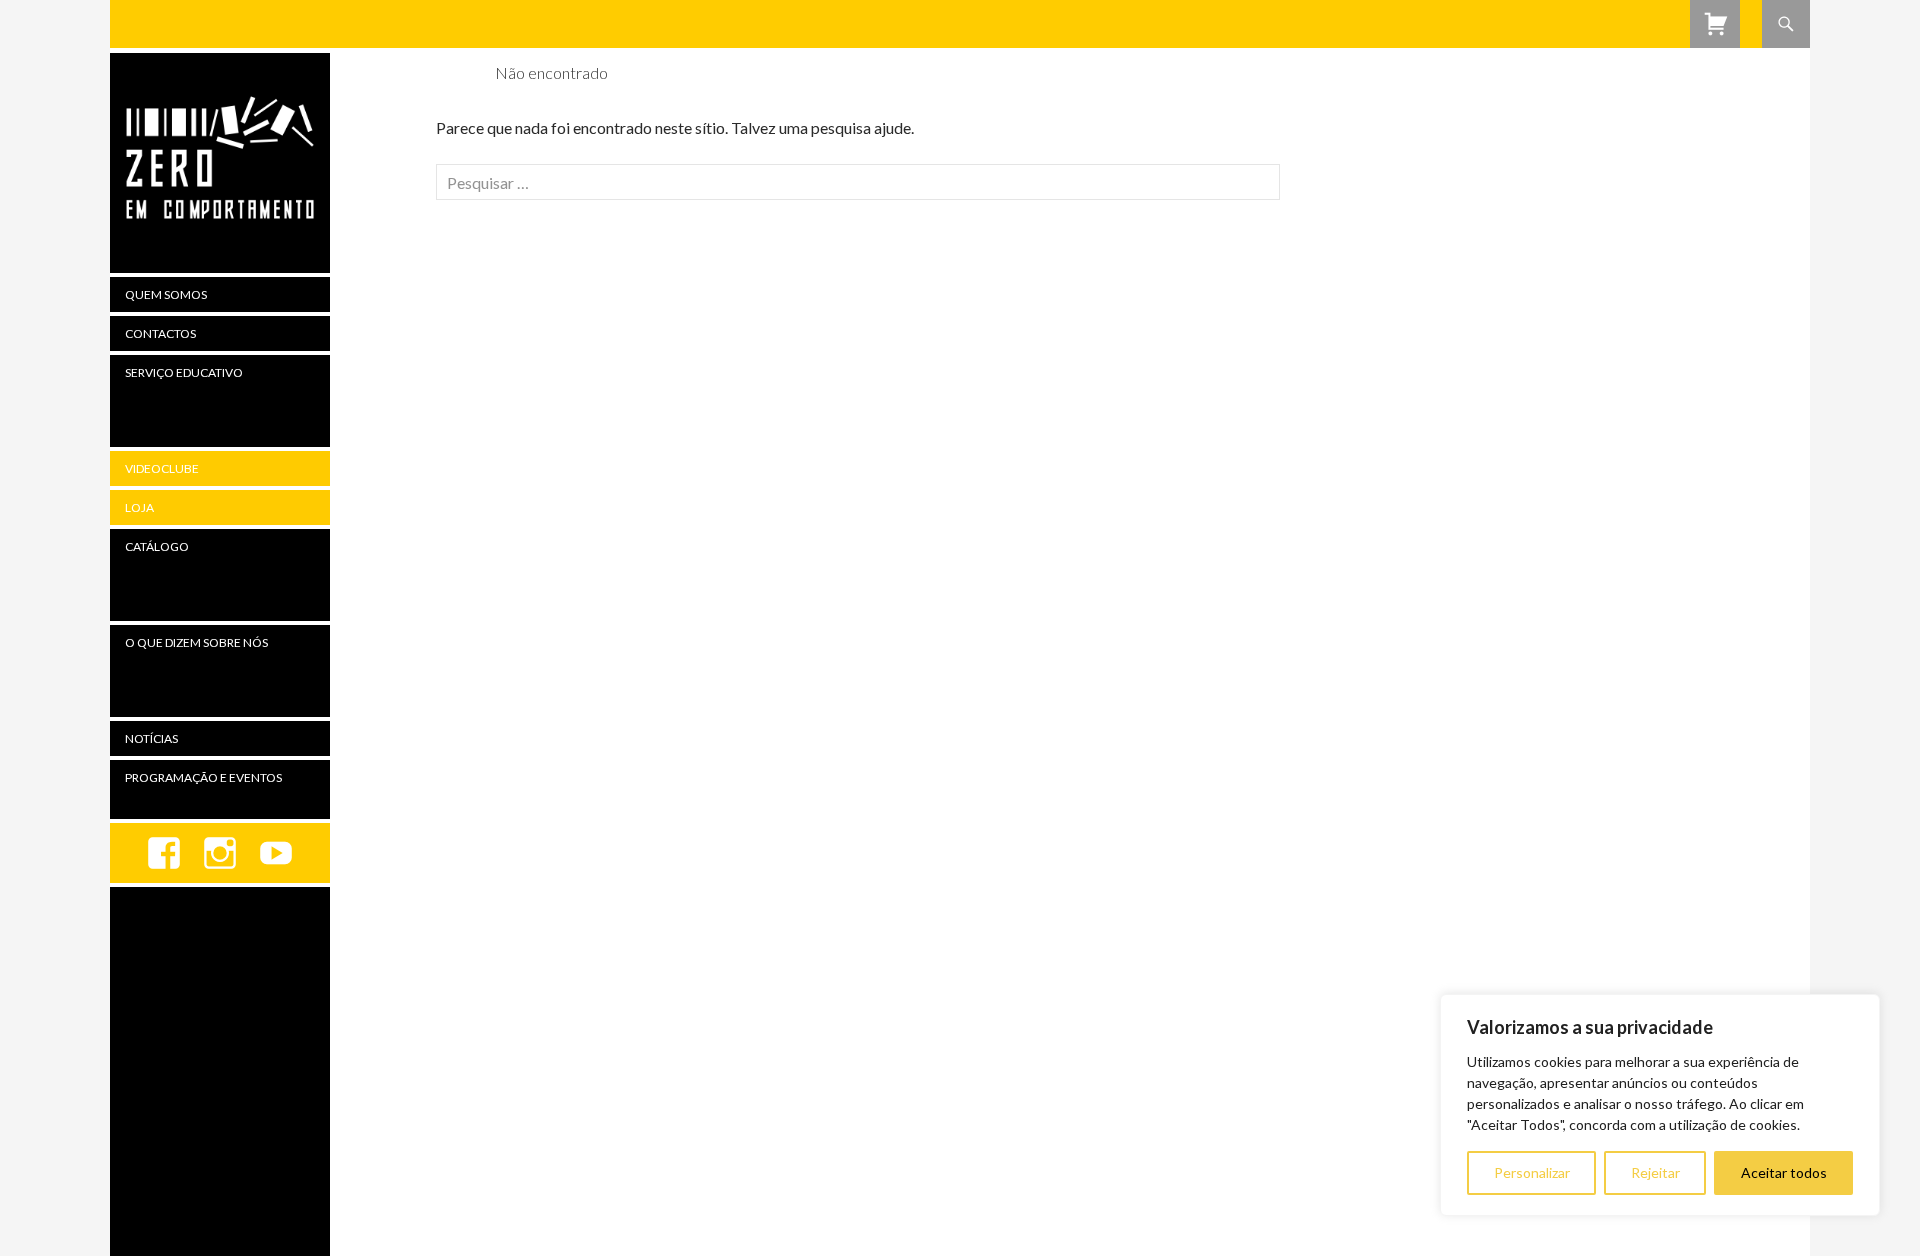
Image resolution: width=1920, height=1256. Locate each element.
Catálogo (157, 546)
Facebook (164, 853)
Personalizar (1532, 1172)
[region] (1660, 1105)
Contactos (160, 333)
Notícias (151, 738)
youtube (276, 853)
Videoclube (162, 468)
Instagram (220, 853)
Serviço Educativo (184, 372)
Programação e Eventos (203, 777)
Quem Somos (166, 294)
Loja (139, 507)
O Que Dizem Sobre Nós (196, 642)
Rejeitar (1655, 1172)
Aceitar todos (1784, 1172)
